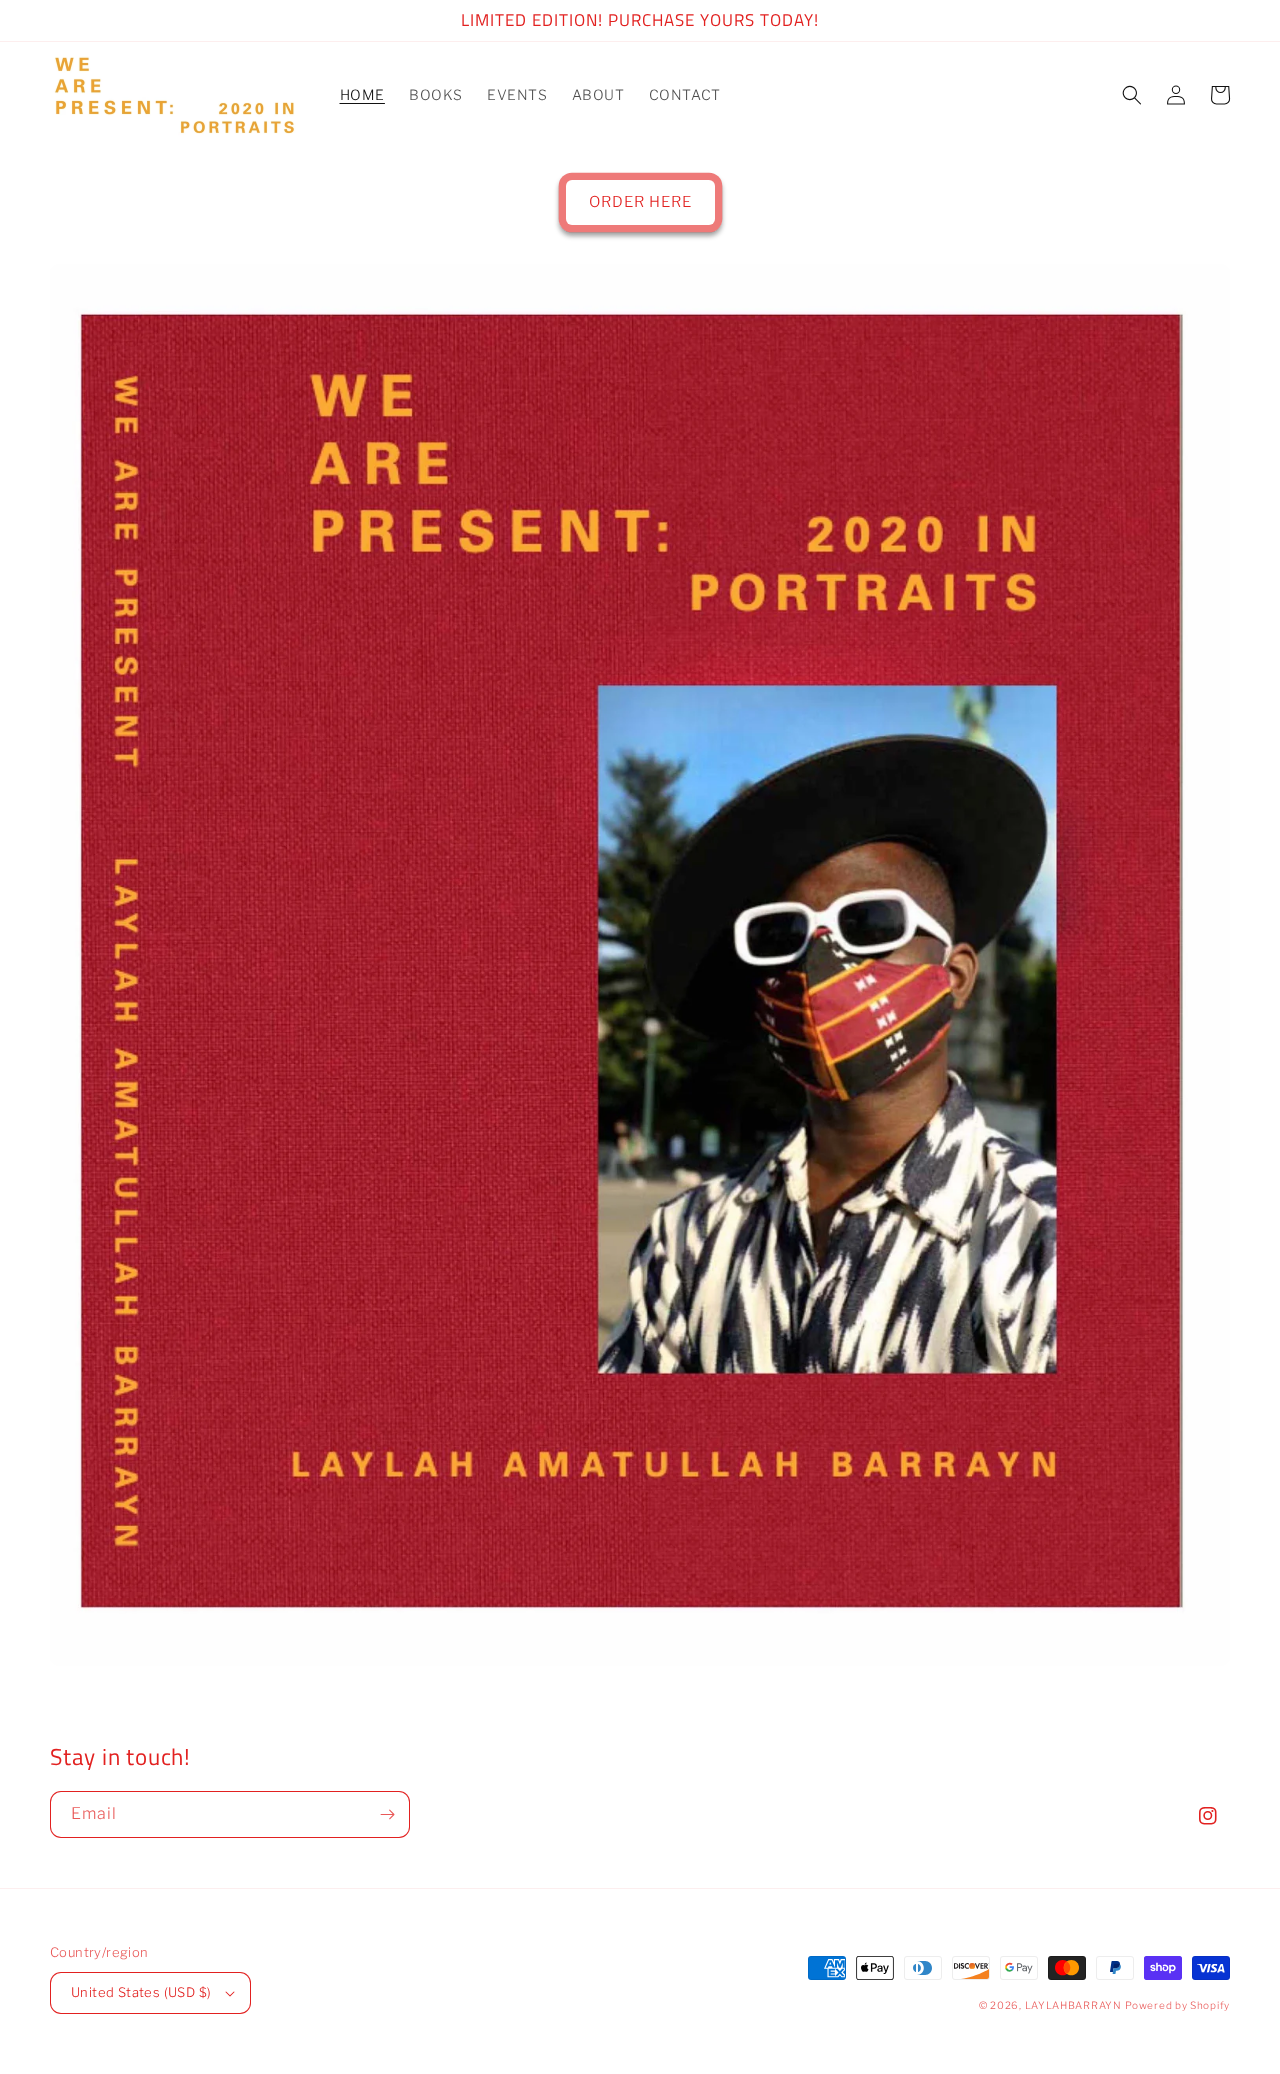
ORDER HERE (640, 202)
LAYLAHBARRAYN (1073, 2005)
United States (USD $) (141, 1992)
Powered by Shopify (1177, 2005)
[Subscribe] (387, 1814)
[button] (1132, 95)
